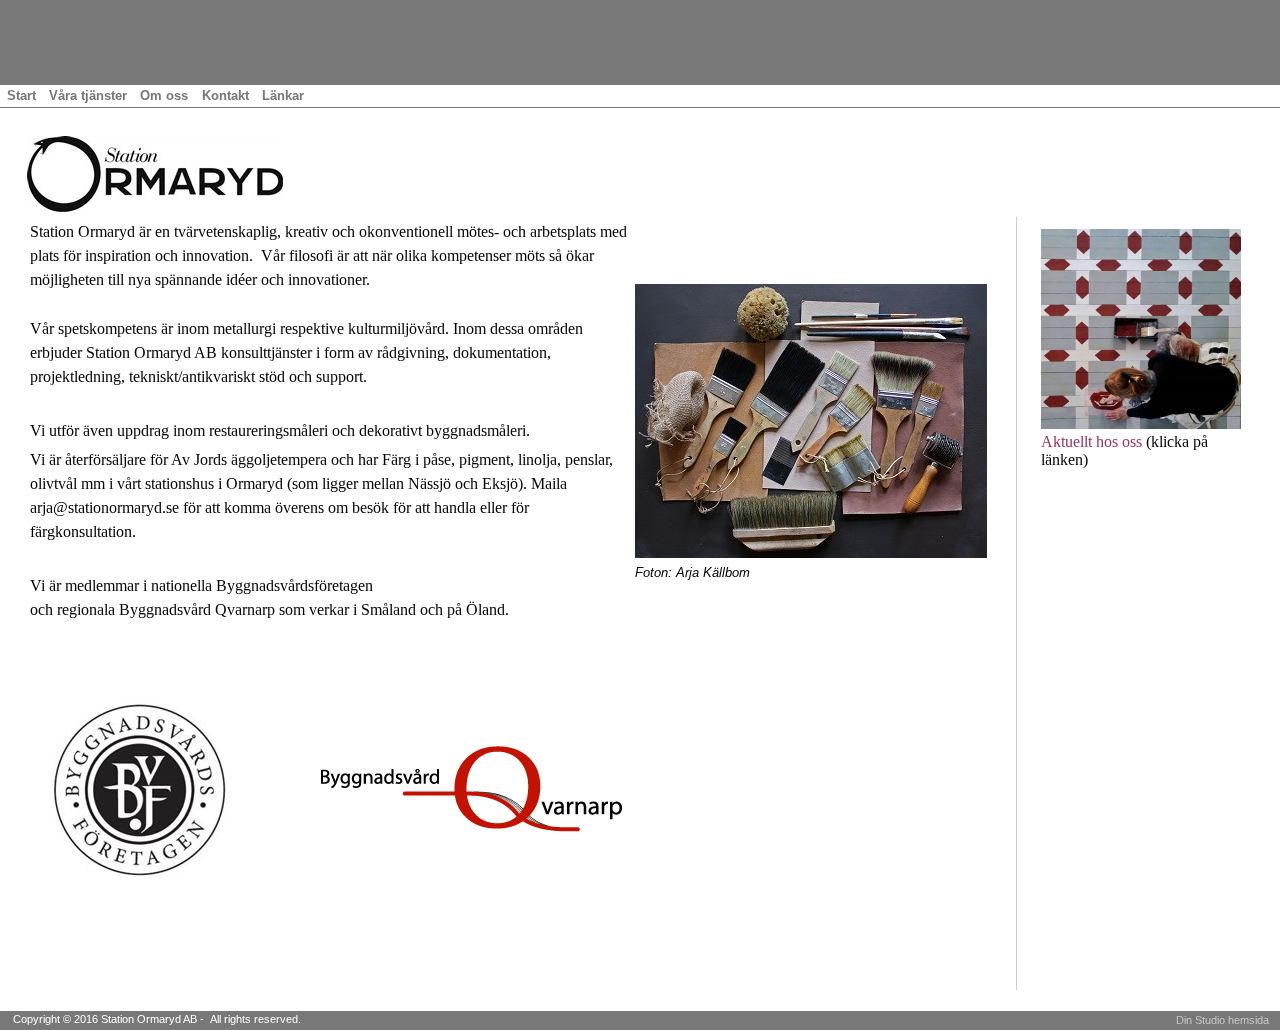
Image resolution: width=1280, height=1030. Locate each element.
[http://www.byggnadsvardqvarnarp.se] (471, 787)
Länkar (283, 95)
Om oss (164, 95)
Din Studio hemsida (1222, 1020)
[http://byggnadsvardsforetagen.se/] (135, 787)
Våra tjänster (88, 95)
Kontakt (225, 95)
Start (21, 95)
